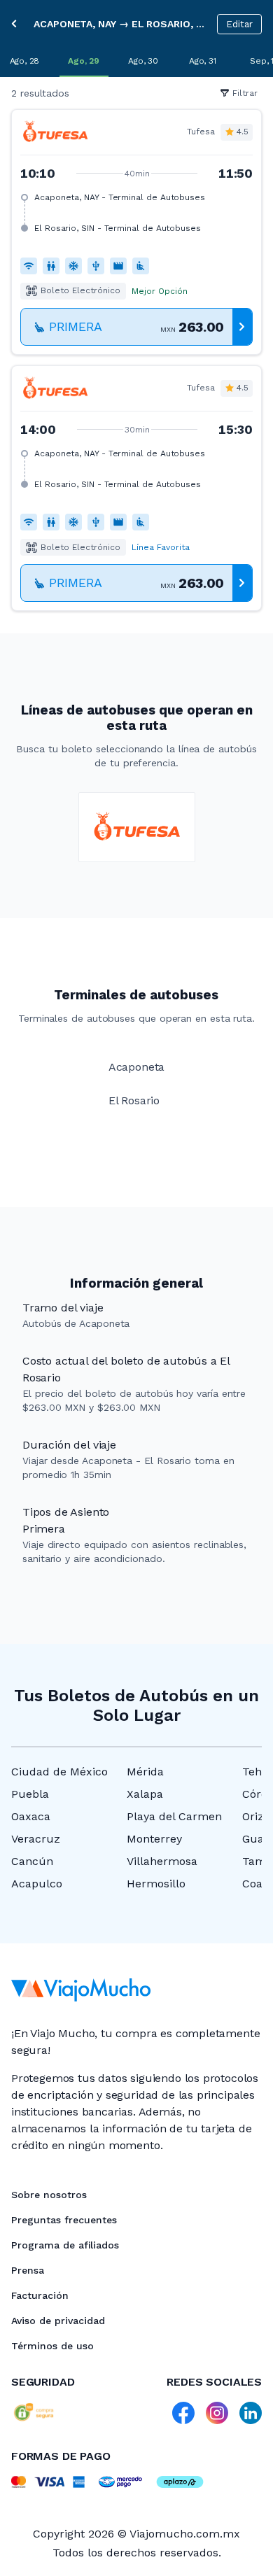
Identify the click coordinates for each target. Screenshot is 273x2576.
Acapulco (37, 1884)
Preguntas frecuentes (64, 2220)
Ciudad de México (59, 1772)
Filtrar (245, 93)
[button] (136, 232)
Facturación (40, 2295)
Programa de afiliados (65, 2245)
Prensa (28, 2270)
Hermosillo (156, 1884)
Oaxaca (31, 1816)
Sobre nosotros (49, 2195)
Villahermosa (162, 1861)
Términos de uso (52, 2346)
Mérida (145, 1772)
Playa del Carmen (174, 1816)
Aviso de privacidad (58, 2321)
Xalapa (145, 1794)
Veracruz (36, 1839)
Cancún (32, 1861)
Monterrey (154, 1839)
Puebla (30, 1794)
